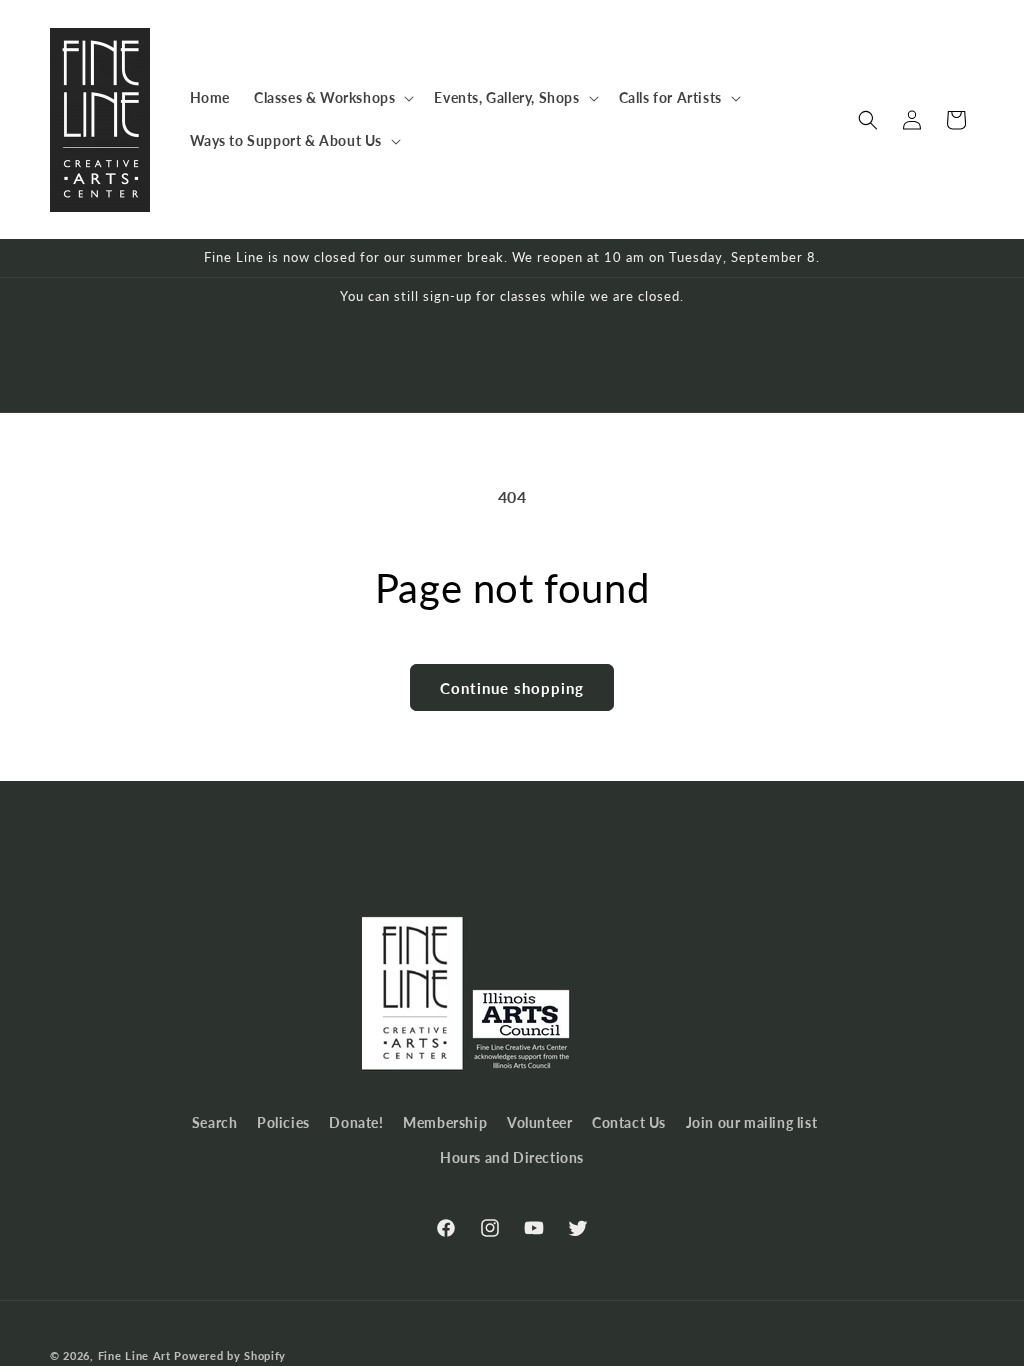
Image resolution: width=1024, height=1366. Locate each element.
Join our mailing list (752, 1122)
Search (215, 1122)
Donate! (356, 1122)
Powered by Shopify (230, 1355)
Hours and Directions (512, 1157)
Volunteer (539, 1122)
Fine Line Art (134, 1355)
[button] (332, 98)
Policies (283, 1122)
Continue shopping (512, 688)
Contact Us (629, 1122)
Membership (445, 1122)
